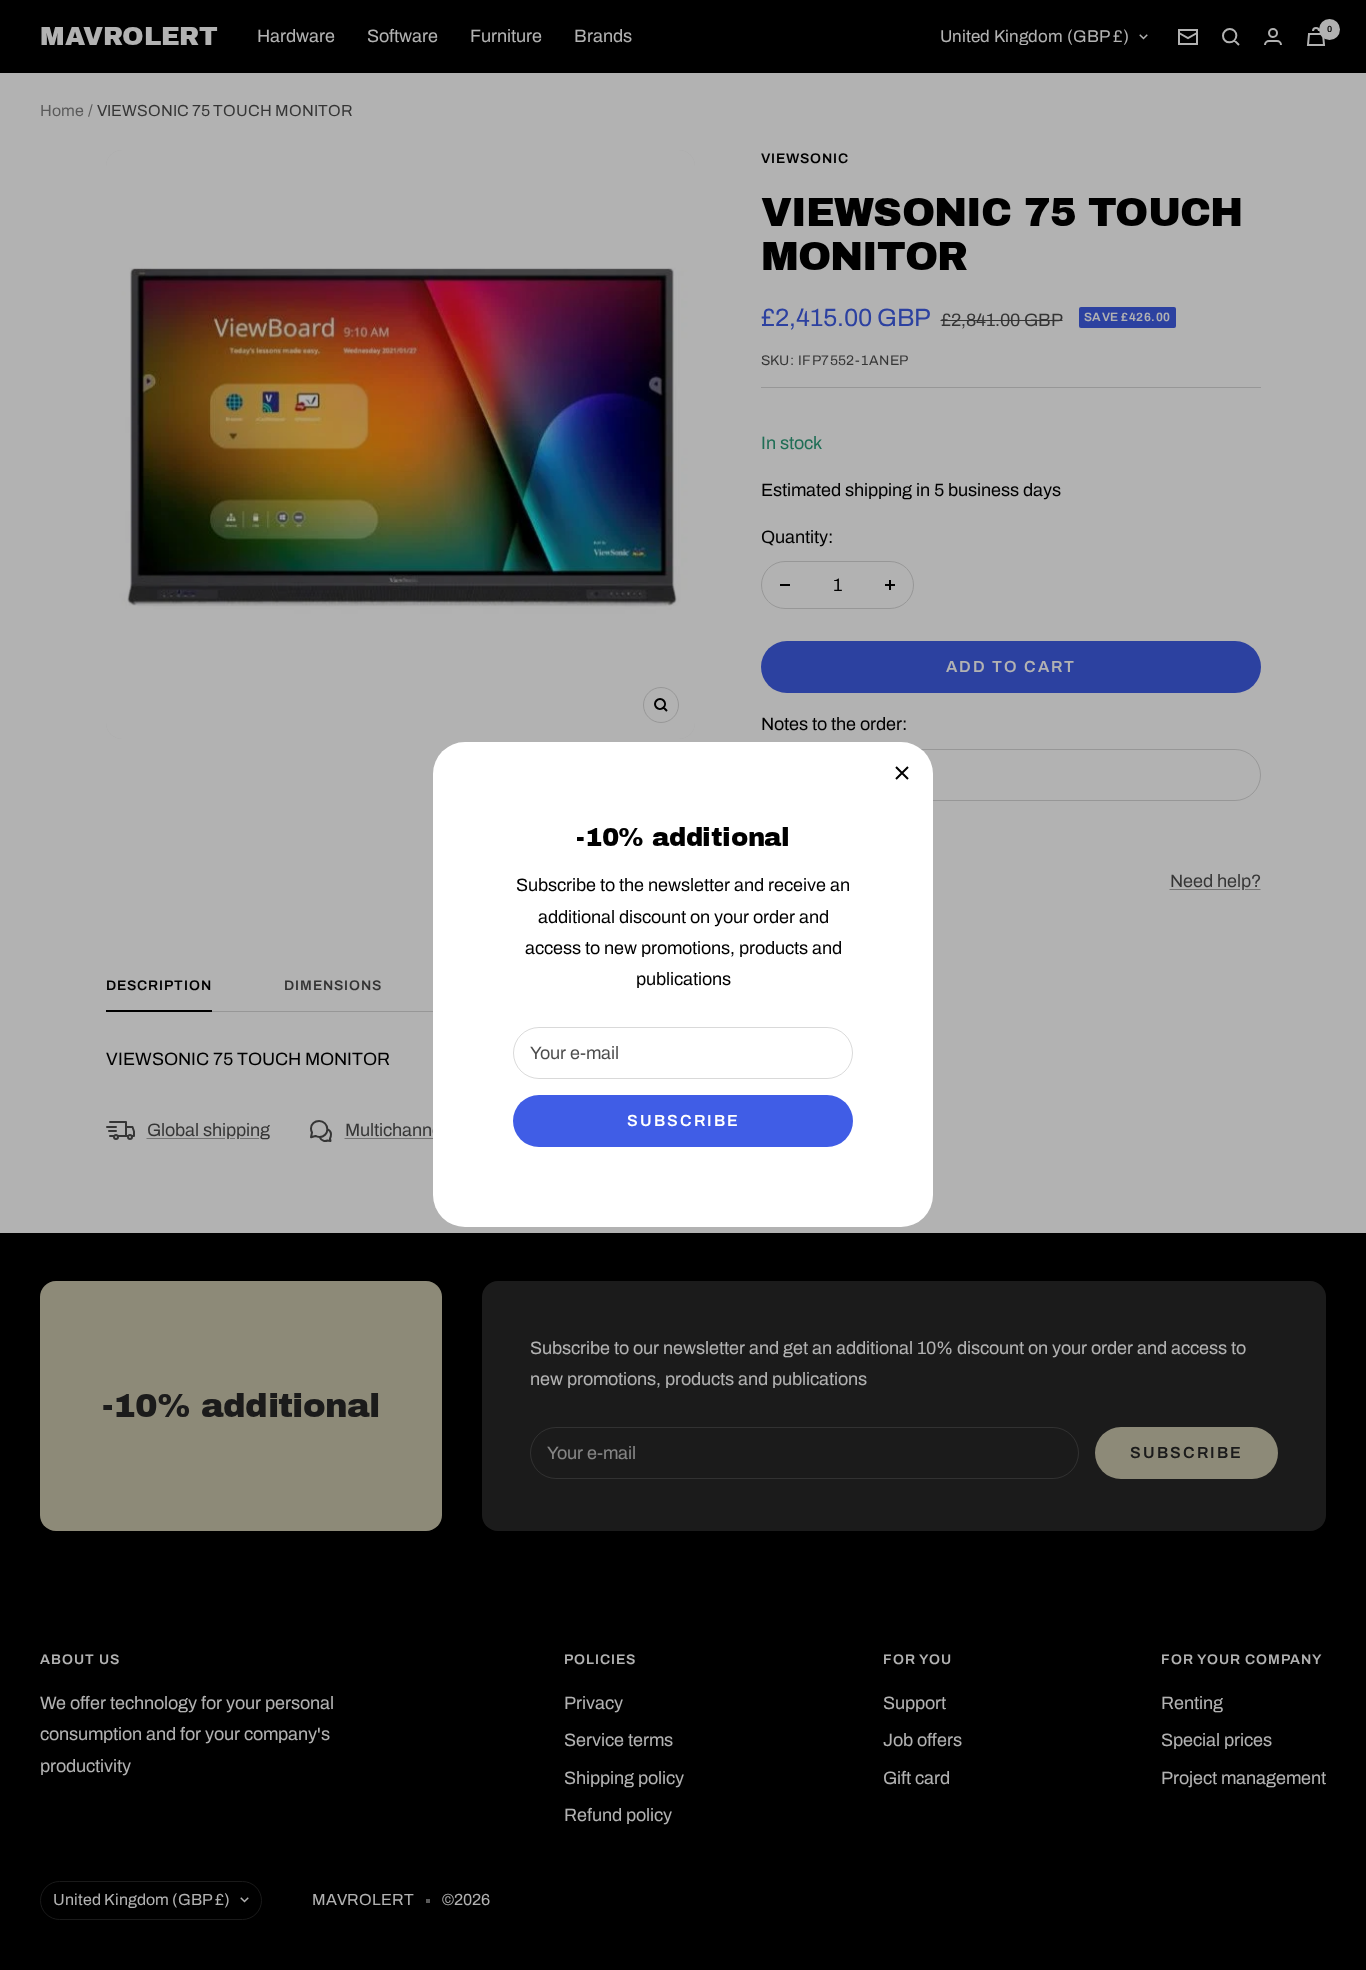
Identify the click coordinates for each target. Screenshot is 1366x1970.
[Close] (902, 773)
